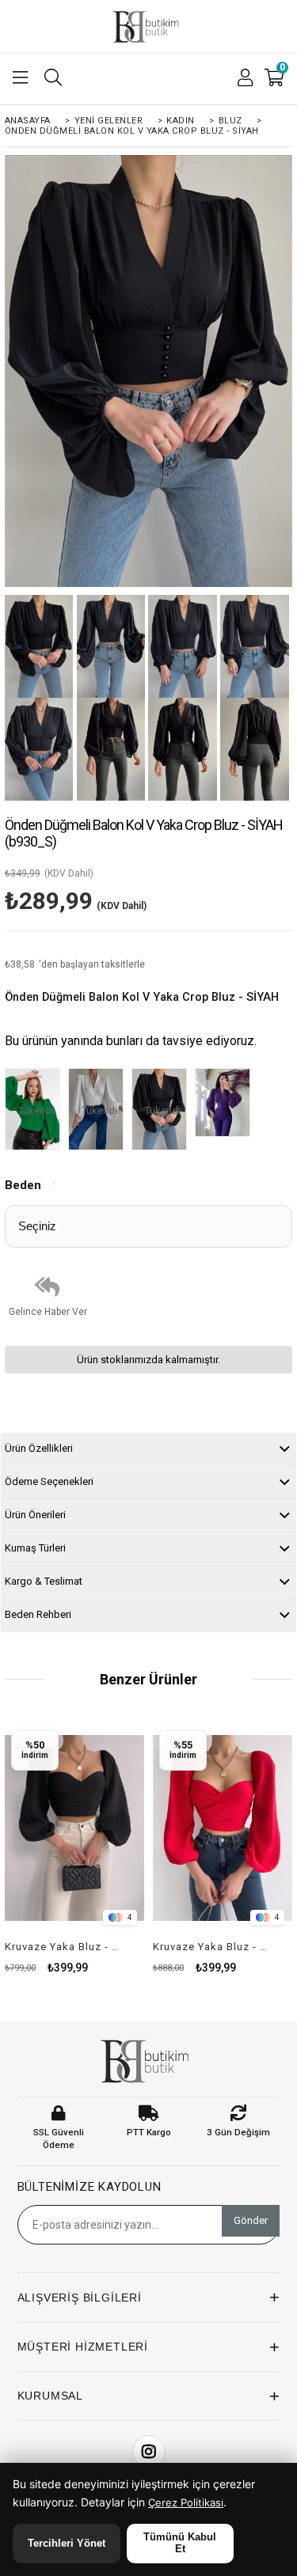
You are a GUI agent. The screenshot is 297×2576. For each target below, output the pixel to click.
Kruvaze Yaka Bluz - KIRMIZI (213, 1947)
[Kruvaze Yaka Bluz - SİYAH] (75, 1828)
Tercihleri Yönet (67, 2543)
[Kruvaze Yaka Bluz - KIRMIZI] (223, 1828)
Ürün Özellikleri (39, 1448)
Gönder (251, 2220)
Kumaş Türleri (35, 1548)
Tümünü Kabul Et (180, 2543)
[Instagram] (149, 2452)
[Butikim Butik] (148, 27)
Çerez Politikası (186, 2502)
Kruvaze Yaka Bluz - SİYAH (65, 1947)
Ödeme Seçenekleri (49, 1481)
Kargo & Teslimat (44, 1581)
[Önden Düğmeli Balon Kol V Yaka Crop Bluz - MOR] (227, 1104)
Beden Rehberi (38, 1614)
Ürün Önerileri (35, 1515)
